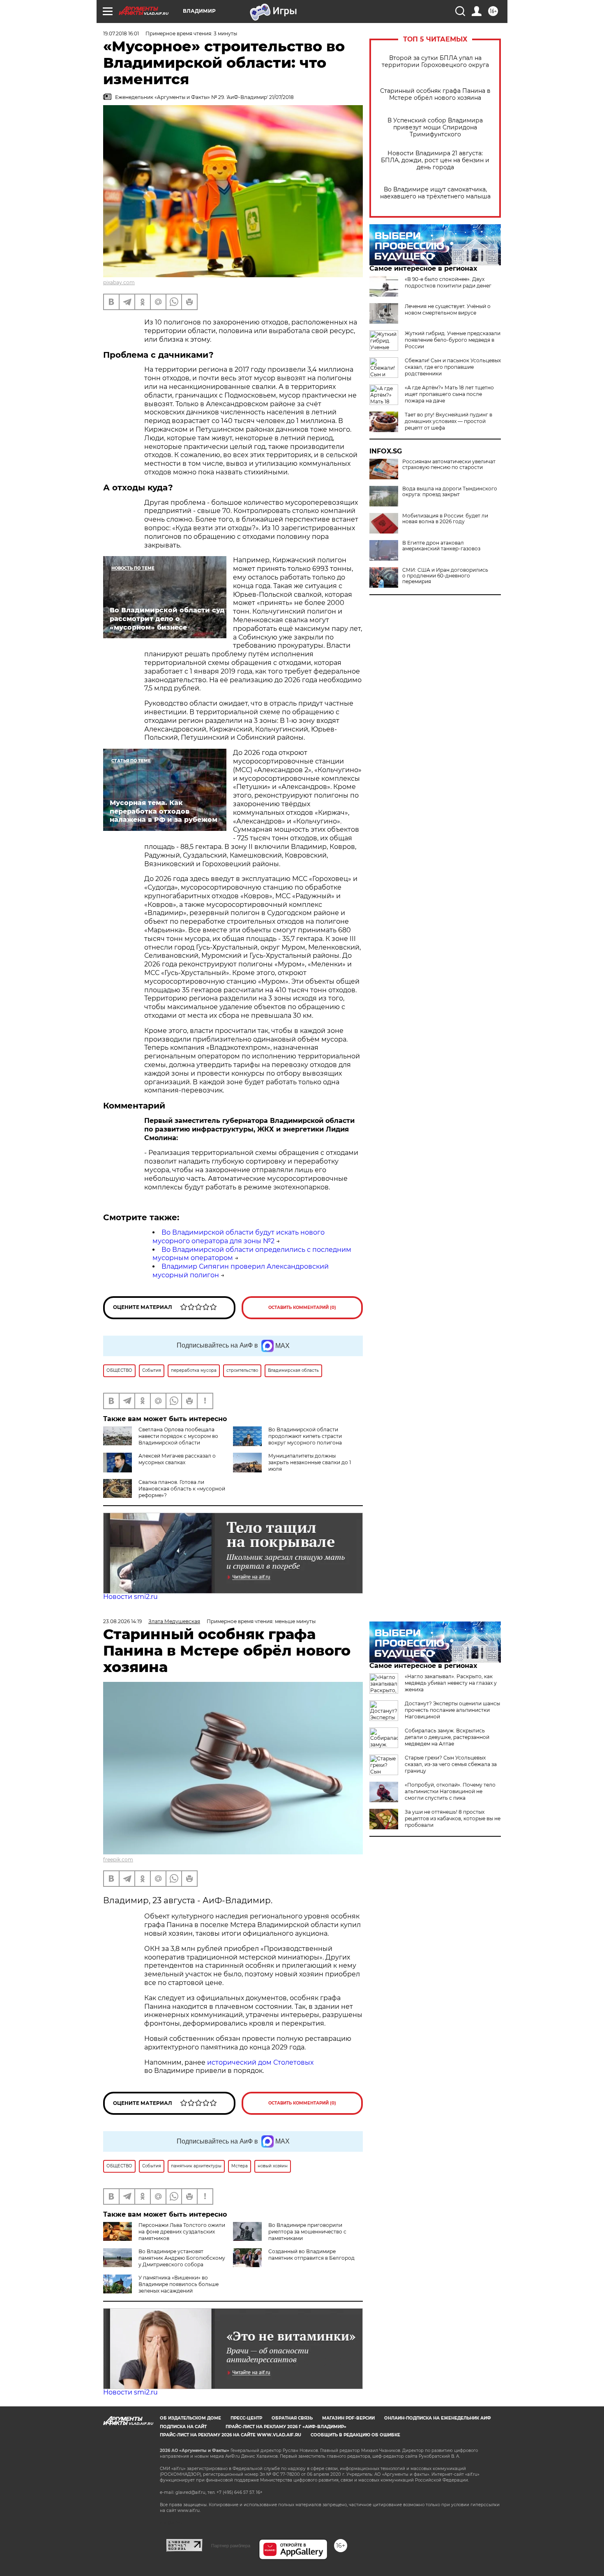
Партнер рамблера (231, 2546)
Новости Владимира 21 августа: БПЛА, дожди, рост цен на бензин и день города (435, 160)
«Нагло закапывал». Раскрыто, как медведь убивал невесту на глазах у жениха (451, 1683)
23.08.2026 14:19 (122, 1621)
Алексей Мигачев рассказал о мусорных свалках (177, 1459)
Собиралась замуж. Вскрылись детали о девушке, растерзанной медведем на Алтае (447, 1737)
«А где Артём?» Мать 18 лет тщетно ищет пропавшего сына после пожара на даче (449, 394)
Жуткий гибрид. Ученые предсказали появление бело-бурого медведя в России (453, 340)
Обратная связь (292, 2418)
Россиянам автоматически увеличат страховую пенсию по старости (449, 465)
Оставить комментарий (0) (302, 1308)
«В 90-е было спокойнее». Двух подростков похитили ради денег (448, 282)
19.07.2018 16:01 (121, 33)
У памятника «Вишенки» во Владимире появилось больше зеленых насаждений (179, 2284)
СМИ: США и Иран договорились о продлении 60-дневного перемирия (445, 576)
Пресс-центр (246, 2418)
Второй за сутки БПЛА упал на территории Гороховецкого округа (435, 62)
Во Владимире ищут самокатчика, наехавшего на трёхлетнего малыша (435, 193)
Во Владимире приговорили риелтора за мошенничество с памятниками (307, 2232)
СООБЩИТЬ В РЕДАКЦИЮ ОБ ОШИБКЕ (355, 2435)
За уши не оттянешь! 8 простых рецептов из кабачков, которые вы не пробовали (453, 1818)
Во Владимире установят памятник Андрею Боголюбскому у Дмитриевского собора (182, 2258)
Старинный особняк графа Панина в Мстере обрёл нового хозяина (435, 94)
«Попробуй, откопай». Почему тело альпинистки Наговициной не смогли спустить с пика (450, 1791)
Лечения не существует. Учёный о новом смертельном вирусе (448, 309)
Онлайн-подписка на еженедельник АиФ (438, 2418)
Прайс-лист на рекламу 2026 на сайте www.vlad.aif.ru (231, 2435)
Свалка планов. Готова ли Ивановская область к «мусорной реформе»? (182, 1489)
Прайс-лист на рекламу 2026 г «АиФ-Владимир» (286, 2427)
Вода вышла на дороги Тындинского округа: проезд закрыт (450, 492)
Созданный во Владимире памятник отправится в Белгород (311, 2255)
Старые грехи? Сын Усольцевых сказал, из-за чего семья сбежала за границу (451, 1764)
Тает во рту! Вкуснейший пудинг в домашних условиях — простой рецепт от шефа (448, 421)
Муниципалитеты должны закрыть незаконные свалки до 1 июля (310, 1462)
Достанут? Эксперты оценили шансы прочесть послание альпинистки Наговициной (452, 1710)
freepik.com (118, 1860)
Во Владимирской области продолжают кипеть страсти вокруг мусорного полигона (305, 1436)
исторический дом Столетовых (260, 2062)
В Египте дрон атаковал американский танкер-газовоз (441, 546)
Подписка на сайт (183, 2427)
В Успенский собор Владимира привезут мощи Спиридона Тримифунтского (435, 128)
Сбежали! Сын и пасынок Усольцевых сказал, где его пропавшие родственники (453, 367)
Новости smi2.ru (130, 1597)
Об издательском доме (190, 2418)
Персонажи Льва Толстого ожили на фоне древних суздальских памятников (182, 2232)
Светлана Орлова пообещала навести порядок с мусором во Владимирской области (178, 1436)
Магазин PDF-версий (348, 2418)
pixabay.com (119, 282)
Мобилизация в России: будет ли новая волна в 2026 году (445, 519)
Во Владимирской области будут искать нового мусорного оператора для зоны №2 (239, 1237)
